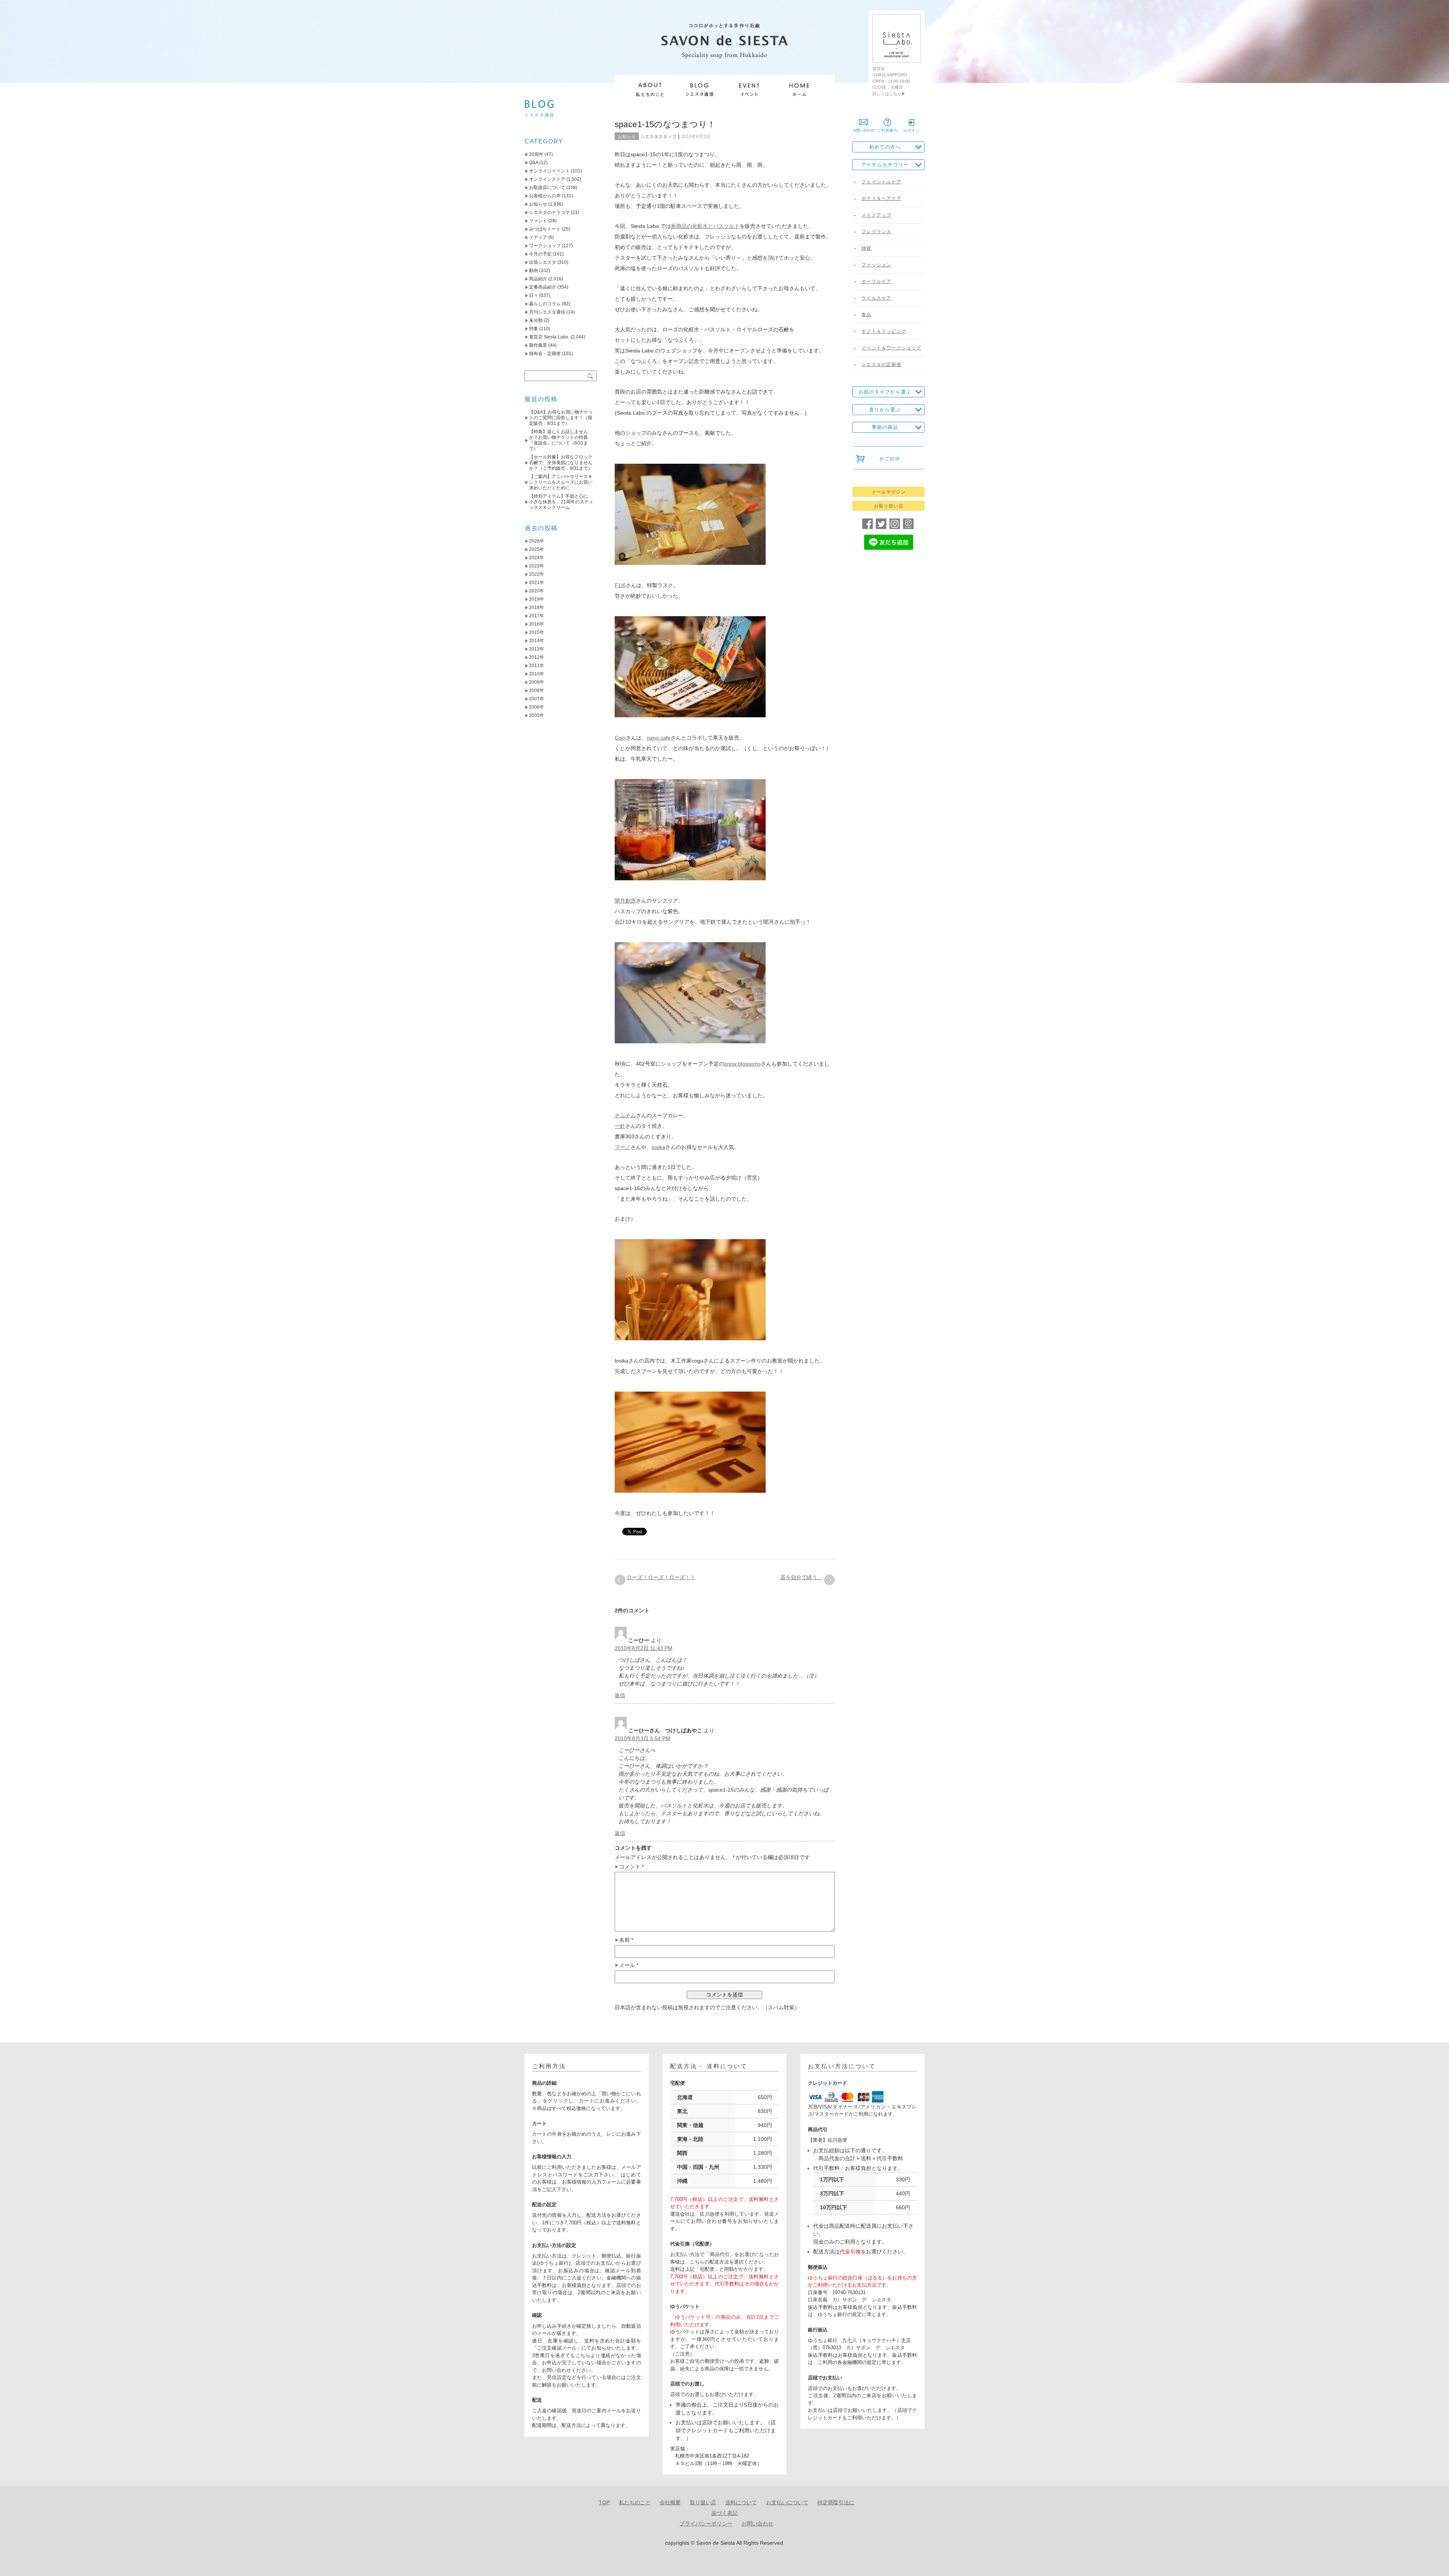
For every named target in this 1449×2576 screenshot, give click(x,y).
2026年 (537, 541)
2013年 (537, 649)
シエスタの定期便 (881, 364)
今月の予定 (540, 254)
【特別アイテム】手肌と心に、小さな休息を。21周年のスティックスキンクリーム (561, 502)
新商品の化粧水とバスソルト (705, 226)
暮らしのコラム (545, 304)
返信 (620, 1695)
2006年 (537, 707)
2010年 (537, 674)
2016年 (537, 624)
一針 (620, 1126)
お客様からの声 (545, 196)
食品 (866, 315)
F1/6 (620, 585)
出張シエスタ (543, 262)
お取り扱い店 (889, 506)
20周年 (536, 154)
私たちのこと (635, 2502)
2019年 (537, 599)
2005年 (537, 715)
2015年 (537, 632)
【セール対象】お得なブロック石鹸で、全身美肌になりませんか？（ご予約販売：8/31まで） (561, 463)
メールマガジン (888, 492)
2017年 (537, 616)
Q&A (534, 163)
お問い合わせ (757, 2524)
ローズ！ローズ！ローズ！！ (661, 1577)
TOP (604, 2502)
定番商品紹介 (543, 287)
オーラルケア (876, 281)
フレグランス (876, 232)
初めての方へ (885, 147)
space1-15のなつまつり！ (665, 124)
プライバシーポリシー (706, 2524)
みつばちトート (545, 229)
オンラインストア (547, 179)
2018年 (537, 607)
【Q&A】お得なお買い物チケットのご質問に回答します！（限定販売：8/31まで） (561, 418)
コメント (631, 1867)
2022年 (537, 574)
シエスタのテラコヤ (549, 212)
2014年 (537, 641)
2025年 (537, 549)
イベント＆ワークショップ (891, 348)
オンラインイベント (549, 171)
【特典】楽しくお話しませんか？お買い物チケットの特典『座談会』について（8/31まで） (558, 440)
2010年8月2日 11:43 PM (644, 1648)
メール (629, 1965)
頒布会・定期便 (545, 354)
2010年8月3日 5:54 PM (642, 1738)
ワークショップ (545, 246)
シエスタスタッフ (658, 137)
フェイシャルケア (881, 182)
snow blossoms (742, 1064)
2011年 (537, 666)
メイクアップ (876, 215)
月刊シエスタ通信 (547, 312)
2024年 (537, 558)
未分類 (536, 320)
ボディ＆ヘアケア (881, 198)
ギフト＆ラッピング (884, 331)
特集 (534, 329)
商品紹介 (538, 279)
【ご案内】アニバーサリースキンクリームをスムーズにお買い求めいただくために (561, 482)
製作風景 (538, 345)
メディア (538, 237)
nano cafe (659, 738)
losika (658, 1147)
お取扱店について (547, 188)
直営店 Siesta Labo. (549, 337)
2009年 (537, 682)
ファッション (876, 265)
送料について (741, 2502)
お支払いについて (787, 2502)
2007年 (537, 699)
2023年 (537, 566)
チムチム (625, 1115)
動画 (534, 271)
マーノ (623, 1147)
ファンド (538, 221)
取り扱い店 (703, 2502)
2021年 (537, 583)
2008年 (537, 691)
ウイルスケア (876, 298)
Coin (620, 738)
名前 (626, 1940)
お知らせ (627, 137)
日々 (534, 295)
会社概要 (670, 2502)
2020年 (537, 591)
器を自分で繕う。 (801, 1577)
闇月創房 (625, 901)
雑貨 (866, 248)
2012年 (537, 657)
